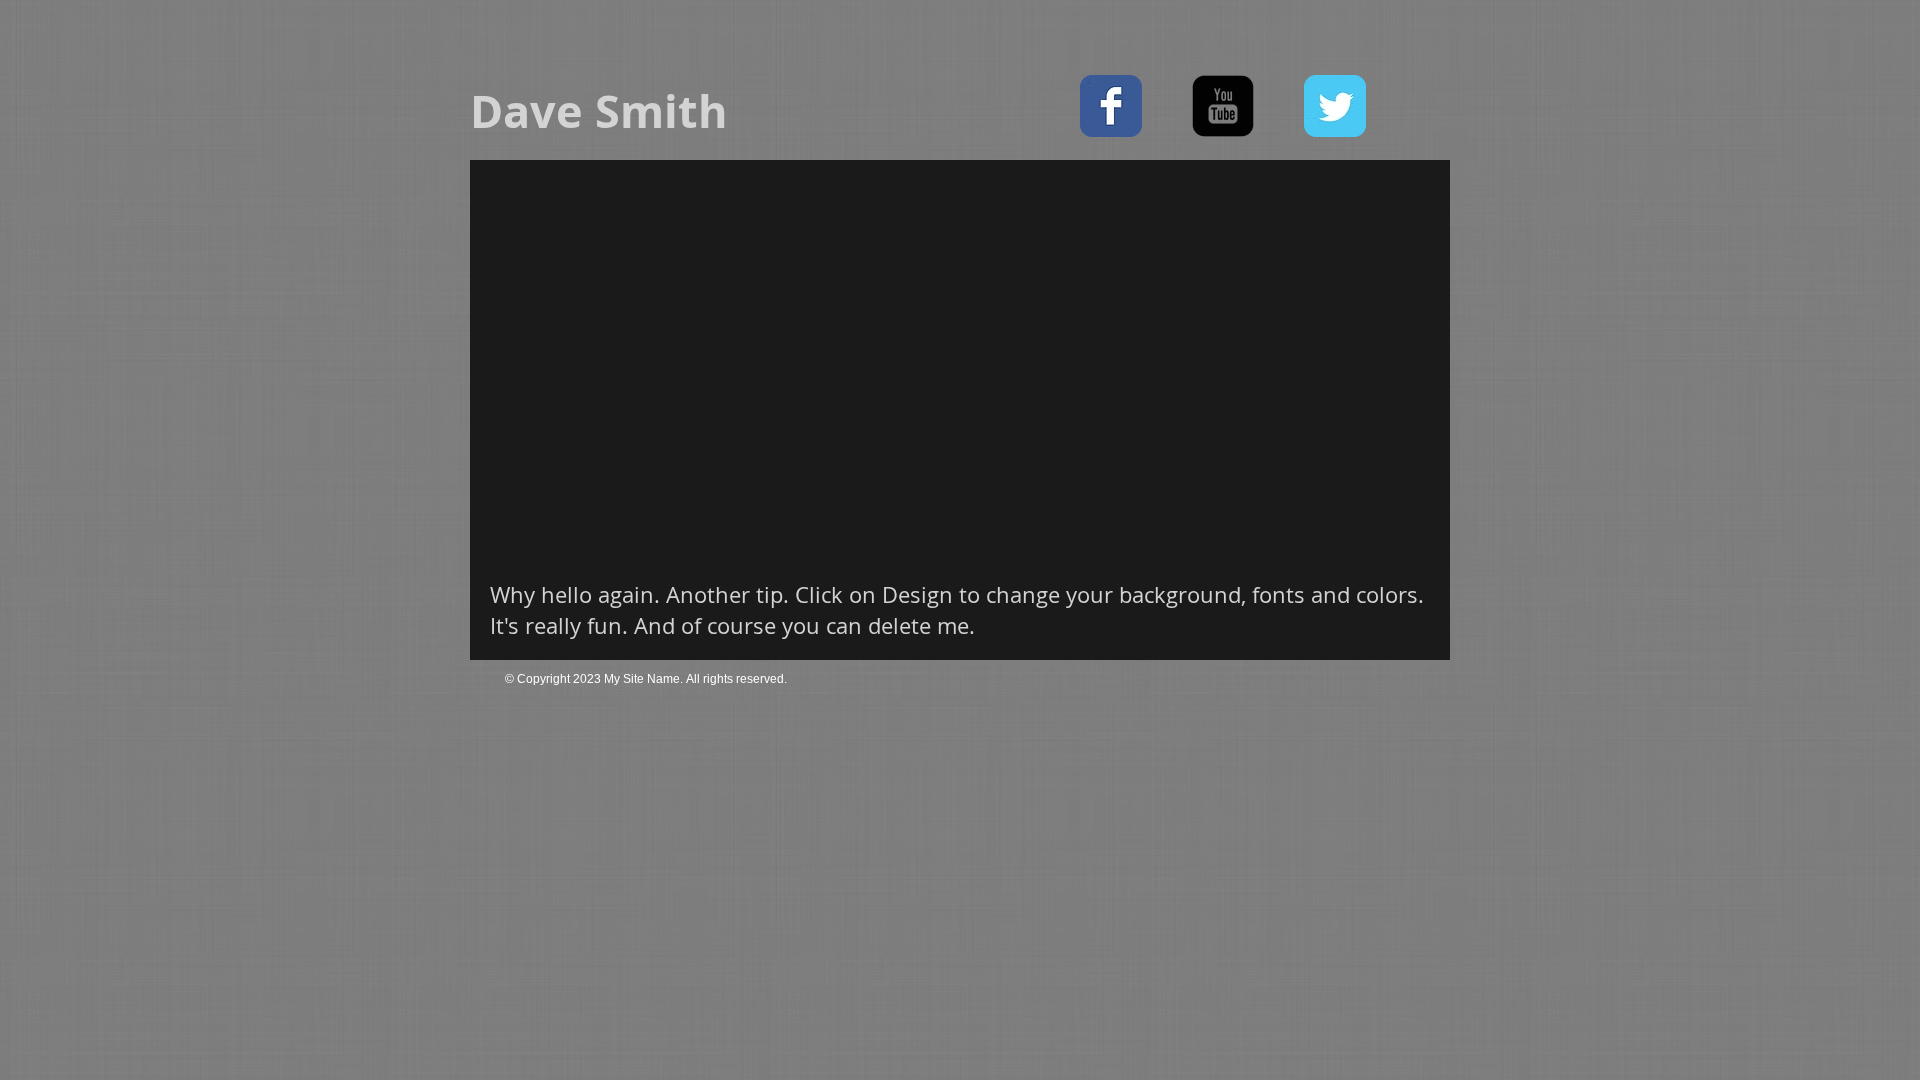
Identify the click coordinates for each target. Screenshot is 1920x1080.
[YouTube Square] (1223, 106)
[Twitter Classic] (1335, 106)
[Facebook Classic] (1111, 106)
